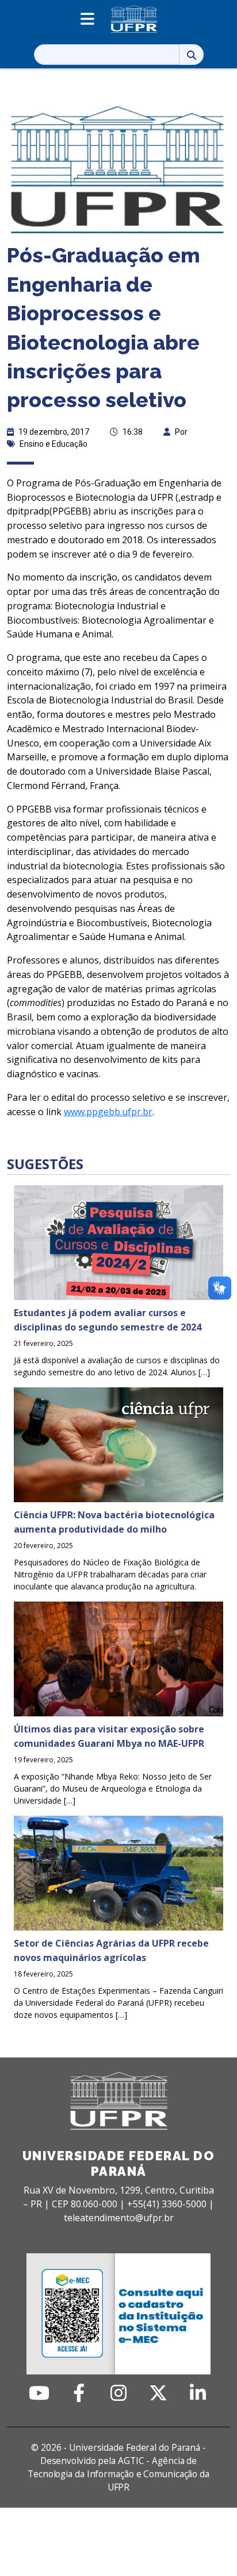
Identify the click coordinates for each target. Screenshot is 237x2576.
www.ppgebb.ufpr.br (108, 1112)
